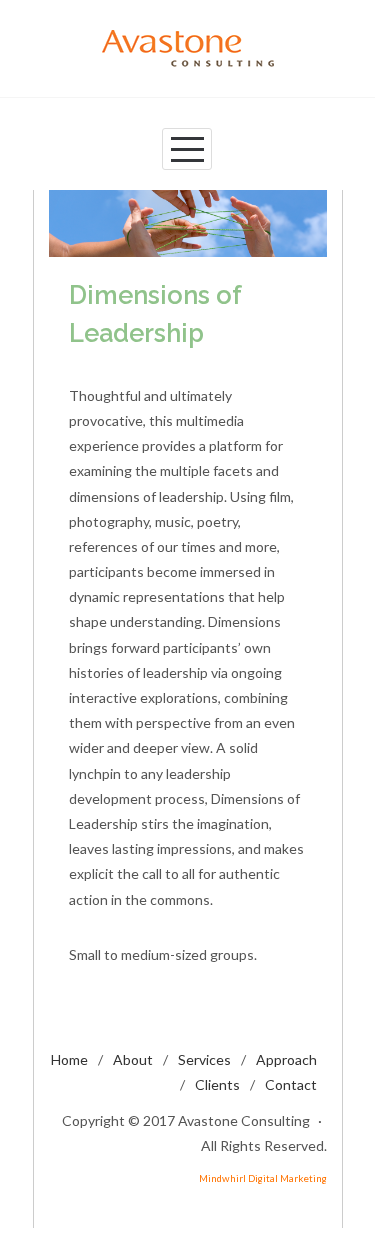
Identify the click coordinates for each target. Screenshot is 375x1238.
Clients (217, 1084)
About (133, 1059)
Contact (291, 1084)
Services (204, 1059)
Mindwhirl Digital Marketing (263, 1178)
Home (69, 1059)
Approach (286, 1059)
